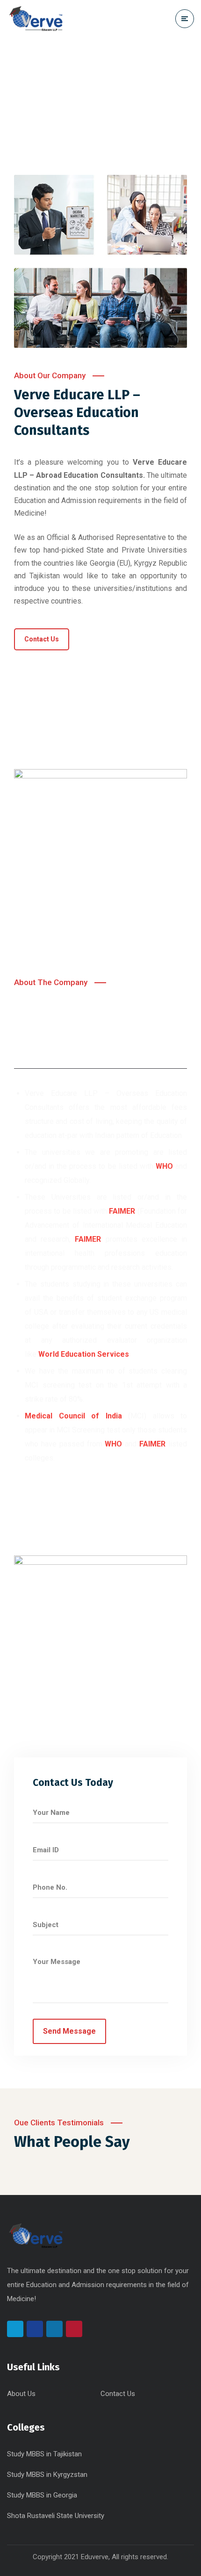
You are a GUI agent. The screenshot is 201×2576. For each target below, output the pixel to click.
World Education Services (84, 1354)
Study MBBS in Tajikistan (44, 2454)
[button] (42, 639)
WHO (113, 1444)
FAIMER (122, 1211)
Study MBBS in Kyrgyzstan (47, 2475)
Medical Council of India (73, 1416)
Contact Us (118, 2394)
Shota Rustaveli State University (56, 2516)
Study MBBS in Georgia (42, 2495)
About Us (21, 2394)
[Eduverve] (36, 18)
